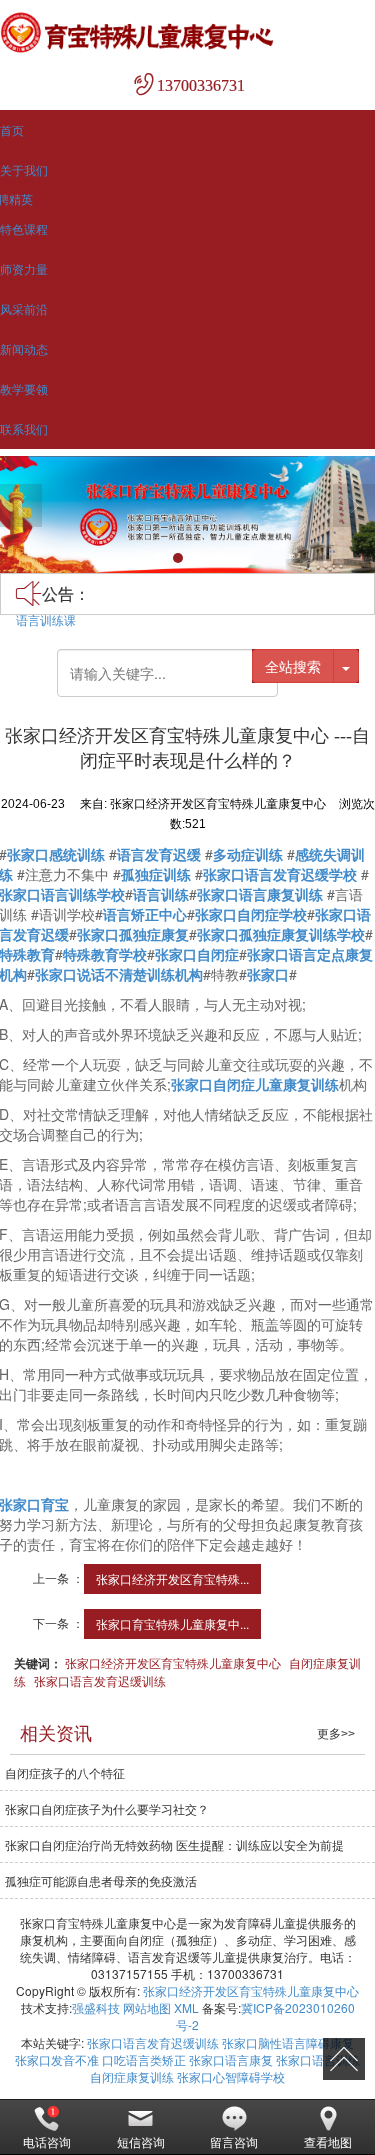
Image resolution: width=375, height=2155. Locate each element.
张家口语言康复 (231, 2059)
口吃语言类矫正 (144, 2059)
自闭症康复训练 (132, 2076)
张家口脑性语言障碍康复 (288, 2042)
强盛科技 (96, 2007)
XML (186, 2007)
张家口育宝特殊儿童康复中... (172, 1623)
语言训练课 (46, 619)
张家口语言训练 (318, 2059)
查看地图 (328, 2141)
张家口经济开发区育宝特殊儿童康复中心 (173, 1662)
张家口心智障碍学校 (231, 2076)
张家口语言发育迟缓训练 (100, 1680)
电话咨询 (47, 2141)
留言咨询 (234, 2141)
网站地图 (147, 2007)
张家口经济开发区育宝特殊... (172, 1578)
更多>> (336, 1734)
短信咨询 (141, 2141)
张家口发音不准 (57, 2059)
